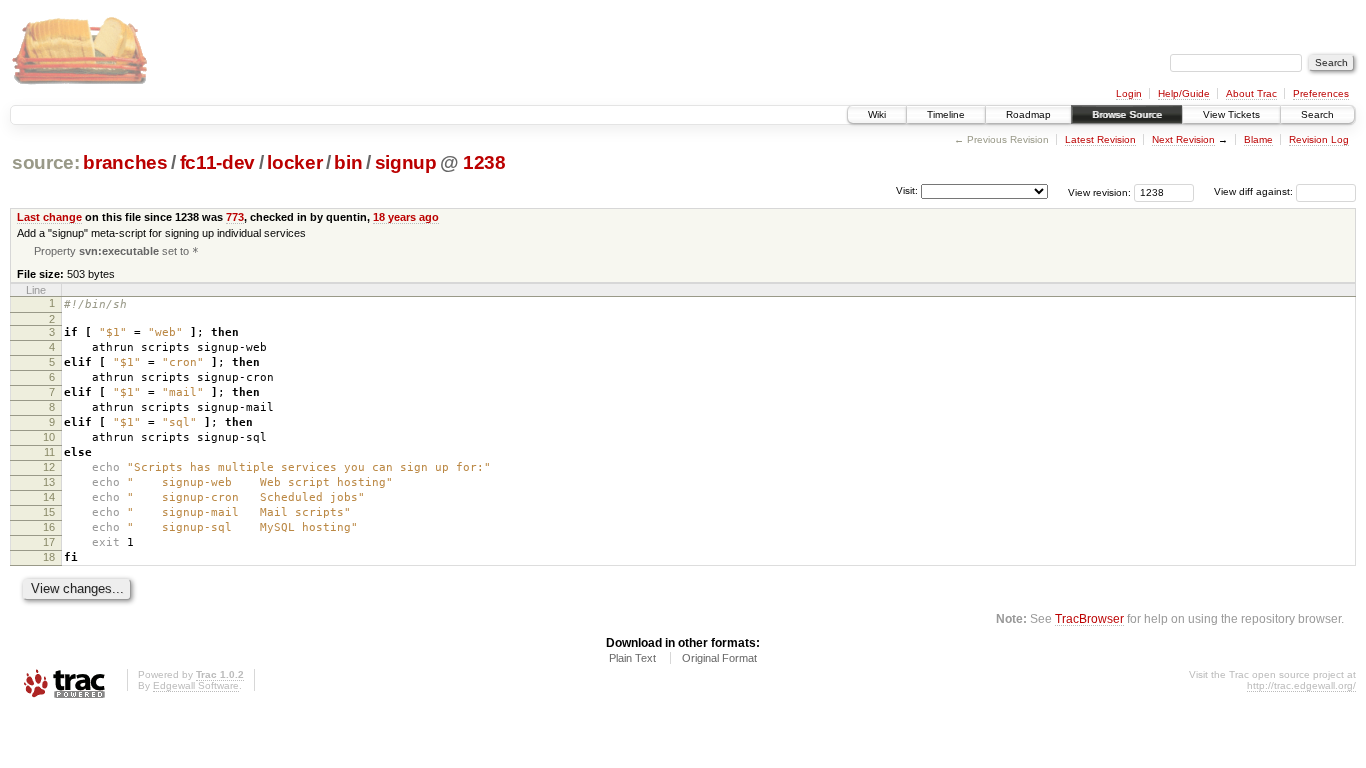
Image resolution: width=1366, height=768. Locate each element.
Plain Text (632, 658)
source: (46, 162)
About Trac (1251, 93)
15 (49, 512)
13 (49, 482)
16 (49, 527)
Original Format (719, 658)
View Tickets (1231, 114)
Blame (1258, 139)
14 (49, 497)
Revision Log (1319, 139)
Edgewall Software (196, 685)
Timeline (946, 114)
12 (49, 467)
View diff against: (1255, 191)
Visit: (907, 190)
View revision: (1099, 191)
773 (235, 217)
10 (49, 437)
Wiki (877, 114)
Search (1317, 114)
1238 (484, 162)
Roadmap (1028, 114)
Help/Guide (1184, 93)
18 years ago (406, 217)
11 (49, 452)
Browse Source (1127, 114)
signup (406, 162)
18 (49, 557)
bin (348, 162)
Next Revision (1183, 139)
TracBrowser (1089, 618)
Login (1129, 93)
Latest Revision (1100, 139)
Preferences (1321, 93)
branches (125, 162)
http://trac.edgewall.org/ (1301, 685)
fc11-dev (217, 162)
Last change (49, 217)
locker (294, 162)
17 (49, 542)
